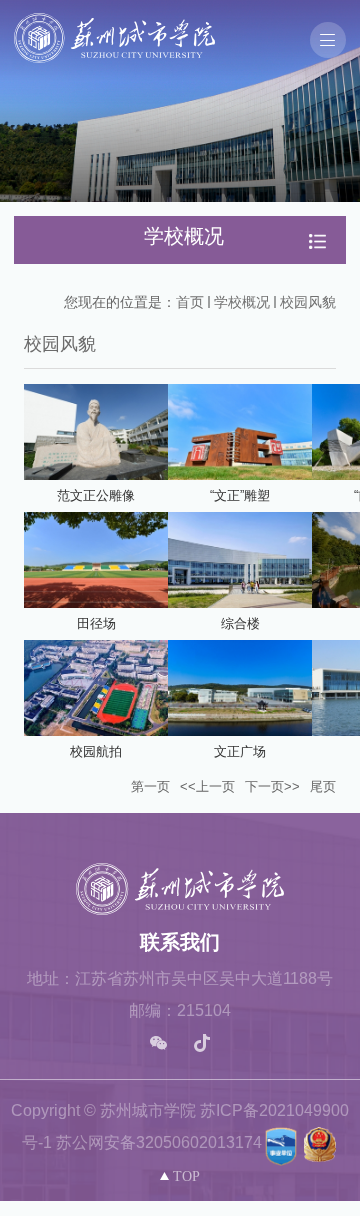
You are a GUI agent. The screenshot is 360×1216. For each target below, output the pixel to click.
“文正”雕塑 (240, 495)
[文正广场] (240, 688)
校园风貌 (308, 302)
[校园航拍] (96, 688)
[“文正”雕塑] (240, 432)
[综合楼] (240, 560)
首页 (190, 302)
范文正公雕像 (96, 495)
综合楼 (240, 623)
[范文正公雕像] (96, 432)
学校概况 (242, 302)
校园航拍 (96, 751)
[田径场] (96, 560)
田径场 (96, 623)
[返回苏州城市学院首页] (114, 19)
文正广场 (240, 751)
